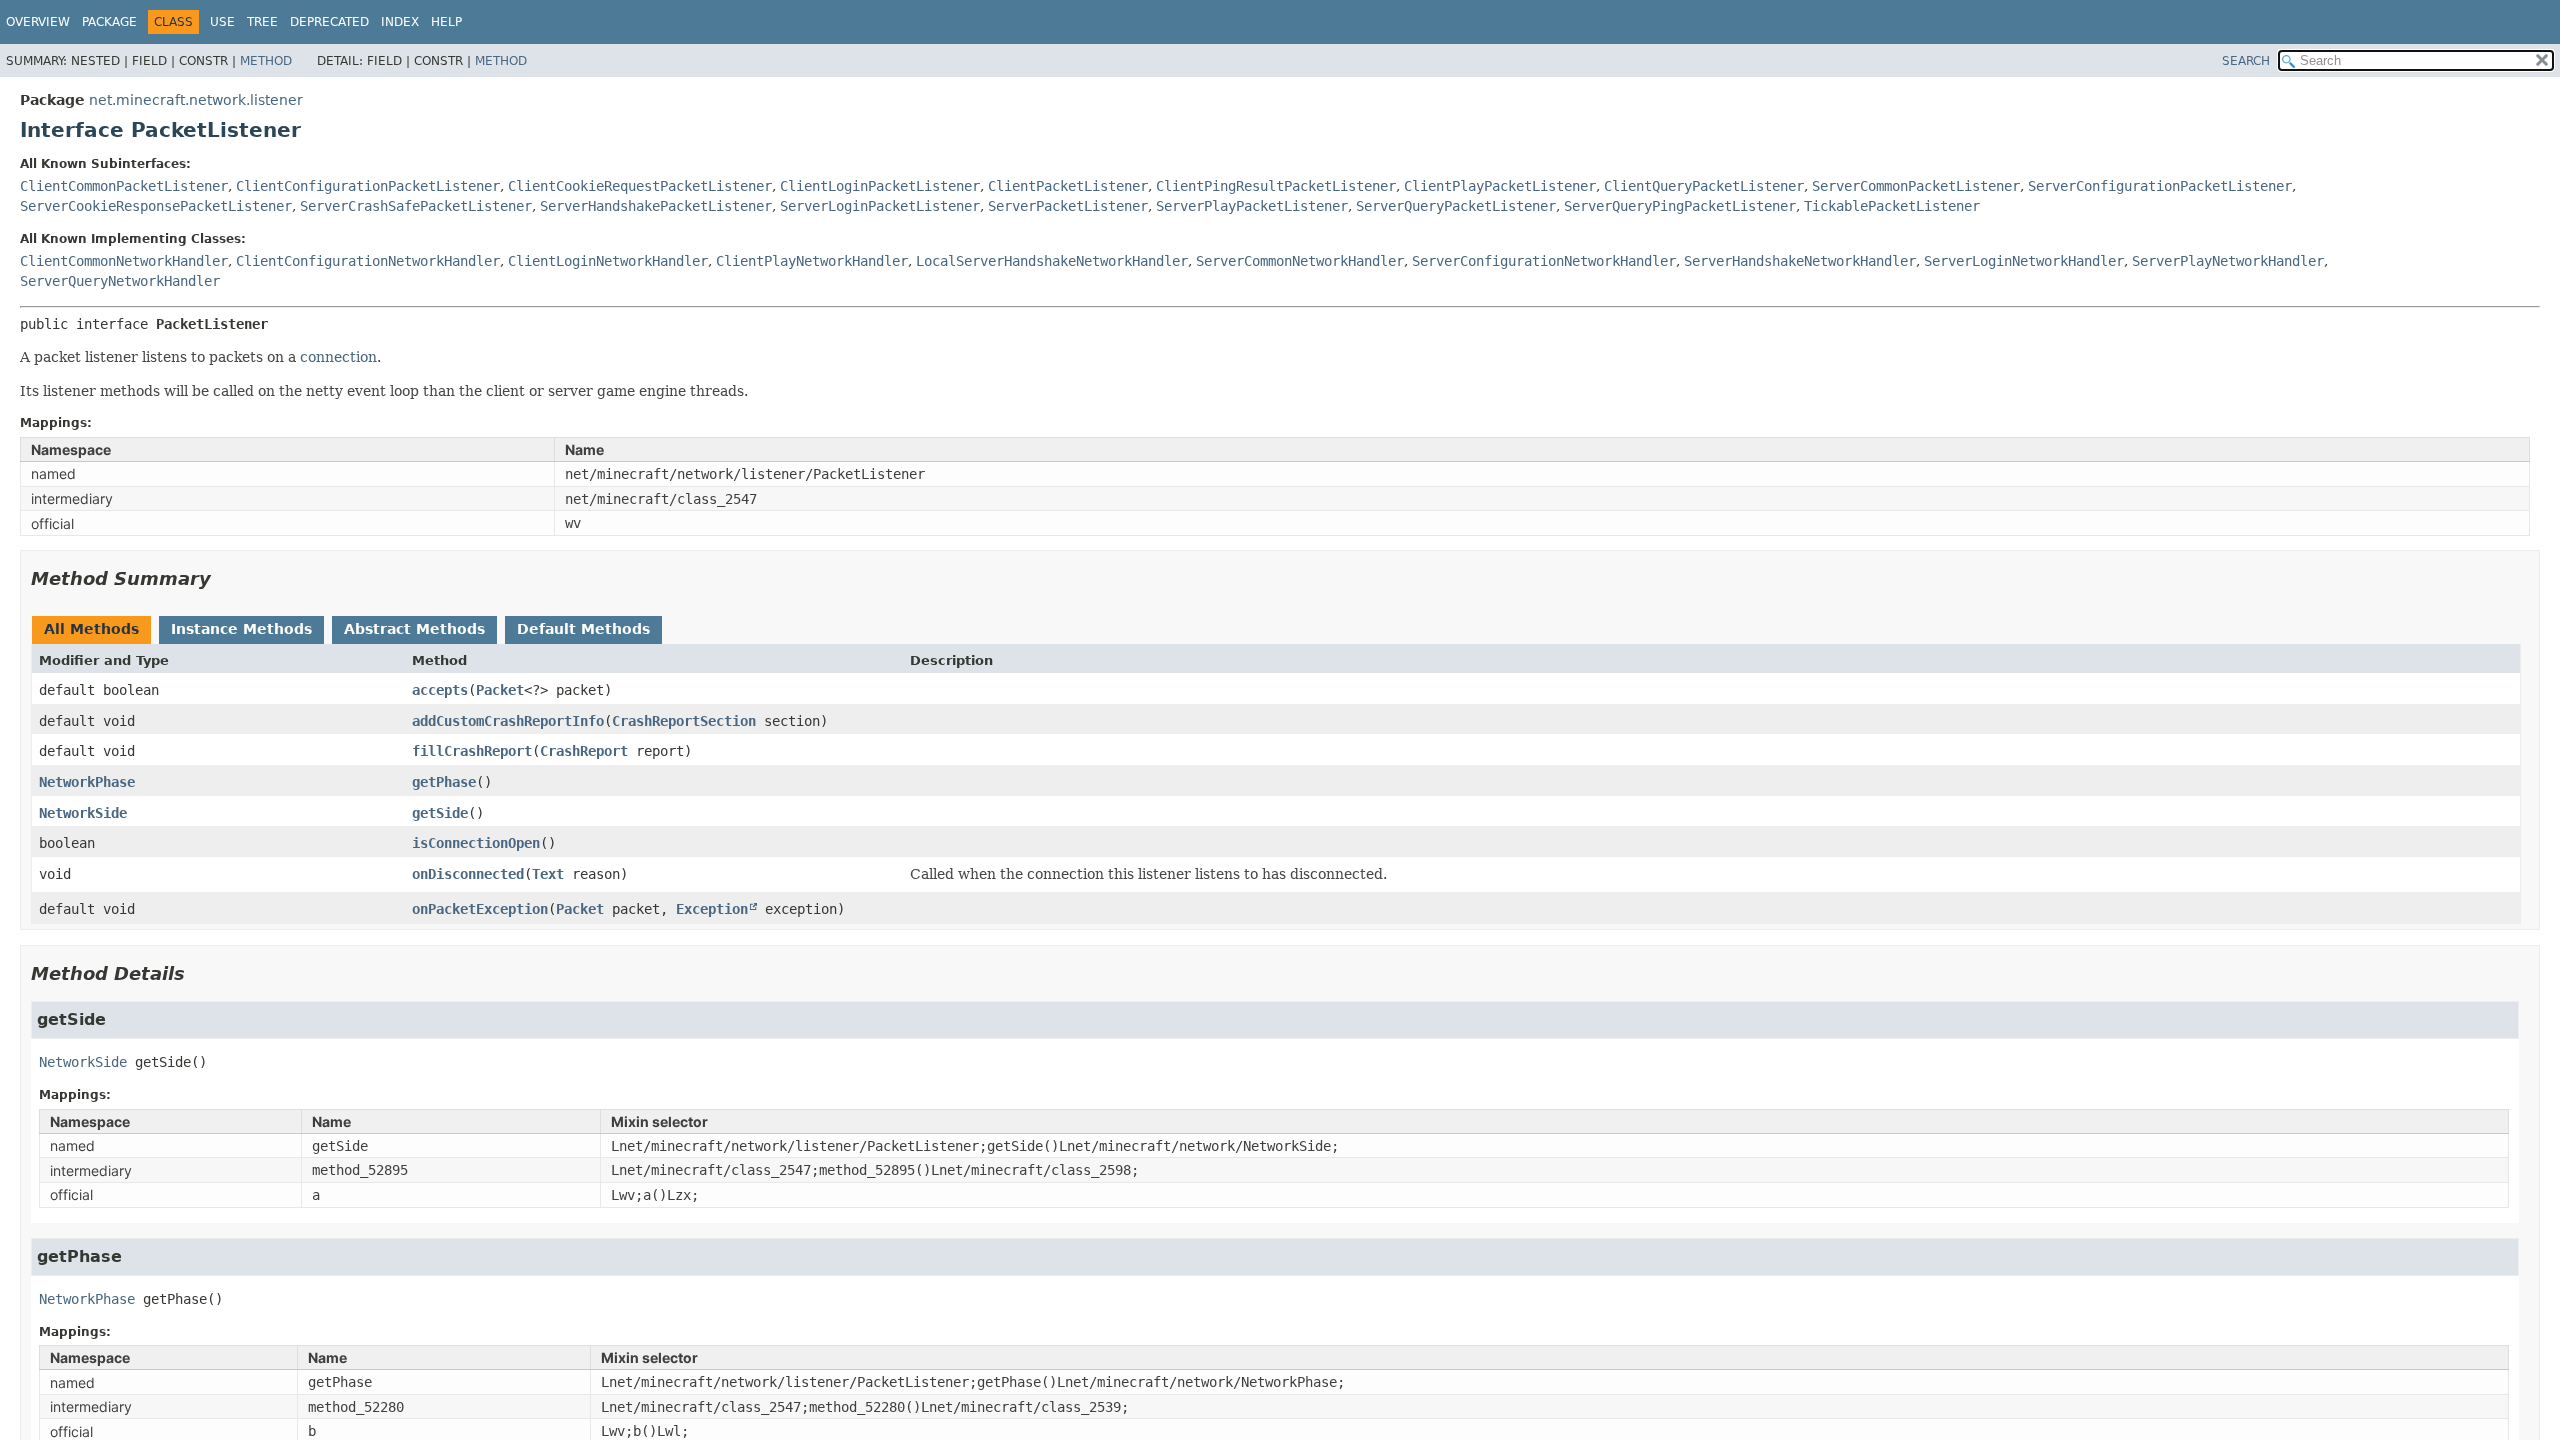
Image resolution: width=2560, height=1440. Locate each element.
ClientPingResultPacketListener (1276, 186)
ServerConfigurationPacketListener (2160, 186)
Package (109, 22)
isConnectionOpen (476, 843)
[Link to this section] (225, 578)
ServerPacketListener (1068, 206)
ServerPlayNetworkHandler (2228, 261)
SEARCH (2246, 61)
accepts (440, 690)
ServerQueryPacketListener (1456, 206)
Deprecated (329, 22)
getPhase (444, 782)
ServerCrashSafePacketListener (416, 206)
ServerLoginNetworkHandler (2024, 261)
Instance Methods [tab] (241, 629)
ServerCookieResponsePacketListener (156, 206)
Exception (712, 909)
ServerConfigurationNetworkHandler (1544, 261)
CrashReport (584, 751)
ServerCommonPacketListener (1916, 186)
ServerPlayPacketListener (1252, 206)
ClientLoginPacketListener (880, 186)
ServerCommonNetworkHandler (1300, 261)
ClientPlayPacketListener (1500, 186)
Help (446, 22)
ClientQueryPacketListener (1704, 186)
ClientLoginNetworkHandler (608, 261)
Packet (500, 690)
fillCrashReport (472, 751)
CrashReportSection (684, 721)
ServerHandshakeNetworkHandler (1800, 261)
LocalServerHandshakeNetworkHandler (1052, 261)
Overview (38, 22)
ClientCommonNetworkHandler (124, 261)
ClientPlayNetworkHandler (812, 261)
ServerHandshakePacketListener (656, 206)
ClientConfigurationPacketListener (368, 186)
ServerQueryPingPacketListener (1680, 206)
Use (222, 22)
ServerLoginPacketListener (880, 206)
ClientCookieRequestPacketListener (640, 186)
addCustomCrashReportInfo (508, 721)
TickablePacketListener (1892, 206)
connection (338, 357)
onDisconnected (468, 874)
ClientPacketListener (1068, 186)
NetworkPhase (87, 782)
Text (548, 874)
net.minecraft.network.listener (196, 100)
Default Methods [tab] (583, 629)
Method (266, 61)
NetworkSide (83, 813)
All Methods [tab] (91, 629)
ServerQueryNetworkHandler (120, 281)
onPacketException (480, 909)
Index (400, 22)
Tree (262, 22)
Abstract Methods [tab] (414, 629)
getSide (440, 813)
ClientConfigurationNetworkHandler (368, 261)
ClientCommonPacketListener (124, 186)
